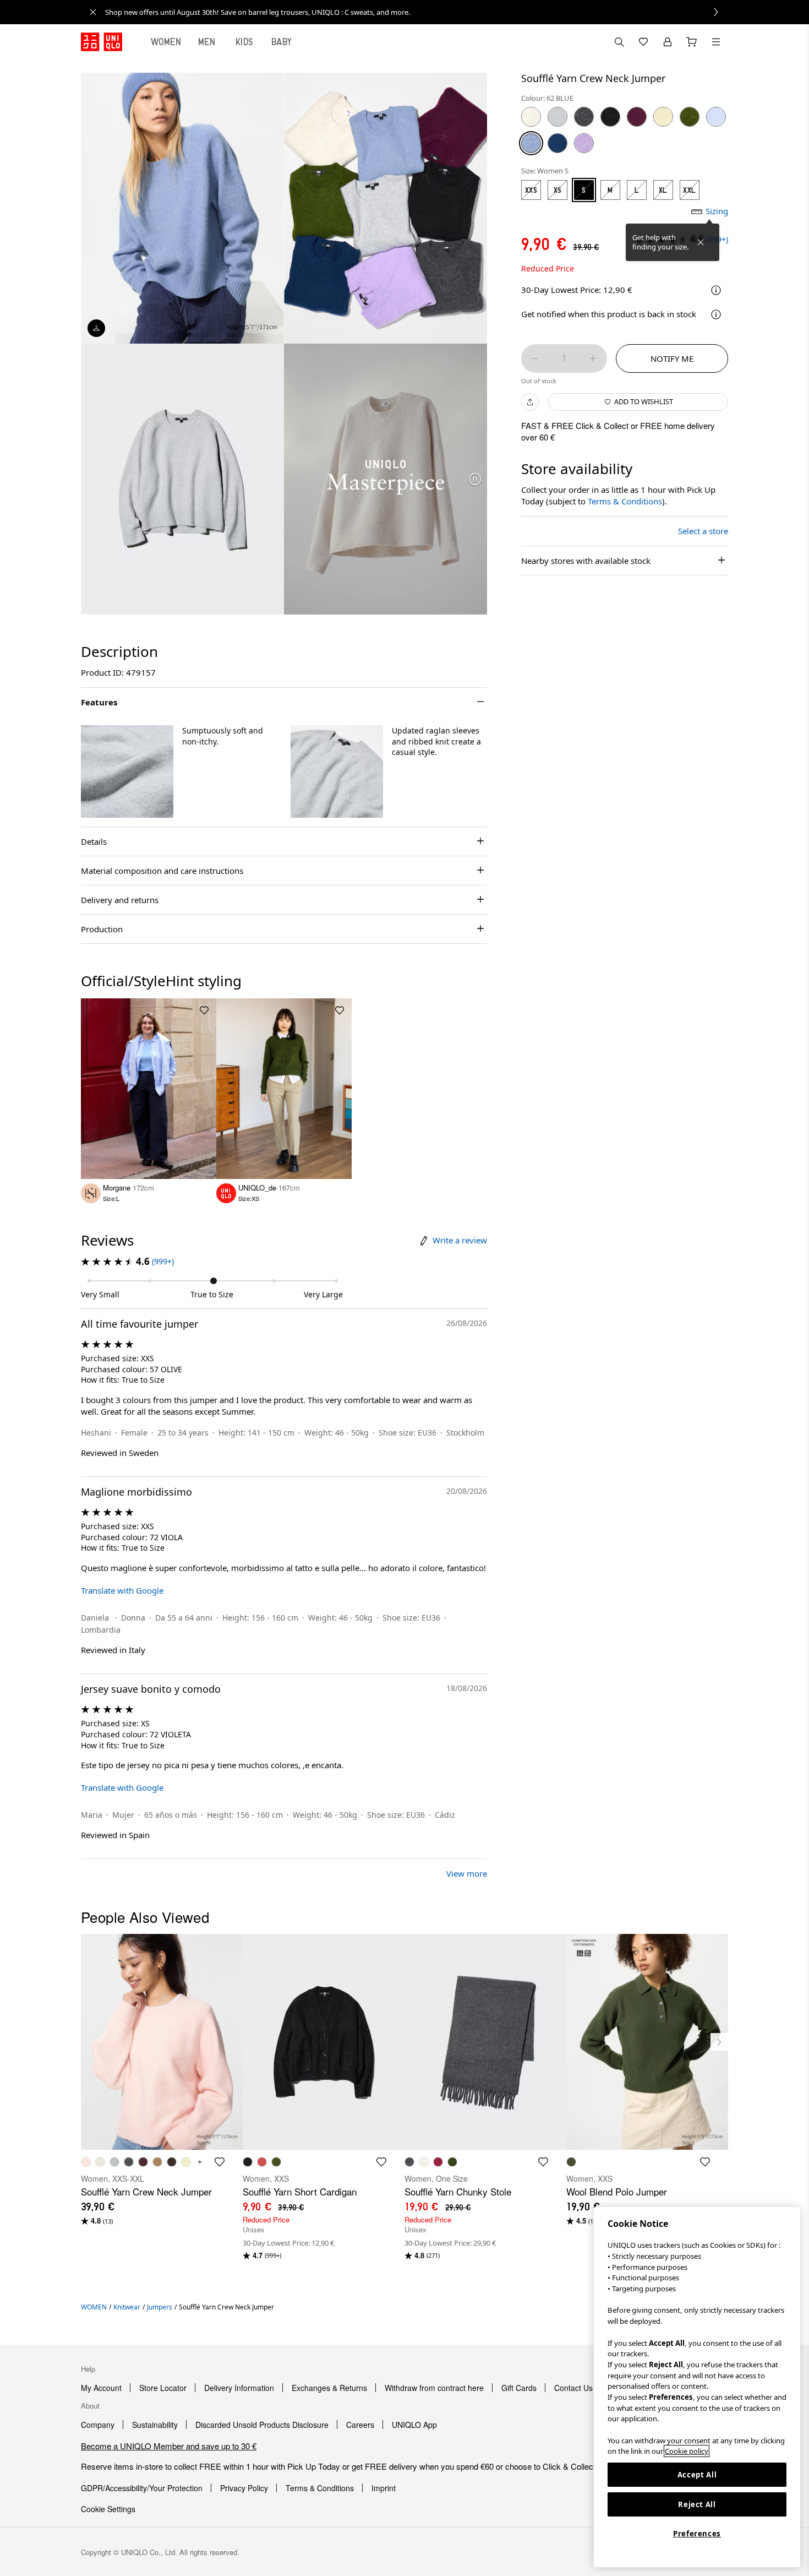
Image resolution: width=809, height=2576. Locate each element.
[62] (531, 143)
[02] (557, 117)
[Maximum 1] (593, 358)
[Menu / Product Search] (716, 42)
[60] (716, 117)
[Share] (530, 402)
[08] (584, 117)
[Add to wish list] (204, 1010)
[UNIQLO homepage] (102, 42)
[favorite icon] (220, 2162)
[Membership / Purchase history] (668, 42)
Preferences (697, 2534)
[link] (417, 12)
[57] (690, 117)
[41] (663, 117)
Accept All (697, 2475)
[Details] (716, 314)
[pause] (475, 479)
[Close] (701, 242)
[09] (610, 117)
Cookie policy (687, 2451)
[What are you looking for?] (619, 42)
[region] (697, 2387)
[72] (584, 143)
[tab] (166, 42)
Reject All (697, 2504)
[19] (637, 117)
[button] (127, 771)
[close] (93, 12)
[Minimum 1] (535, 358)
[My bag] (692, 42)
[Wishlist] (643, 42)
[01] (531, 117)
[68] (557, 143)
